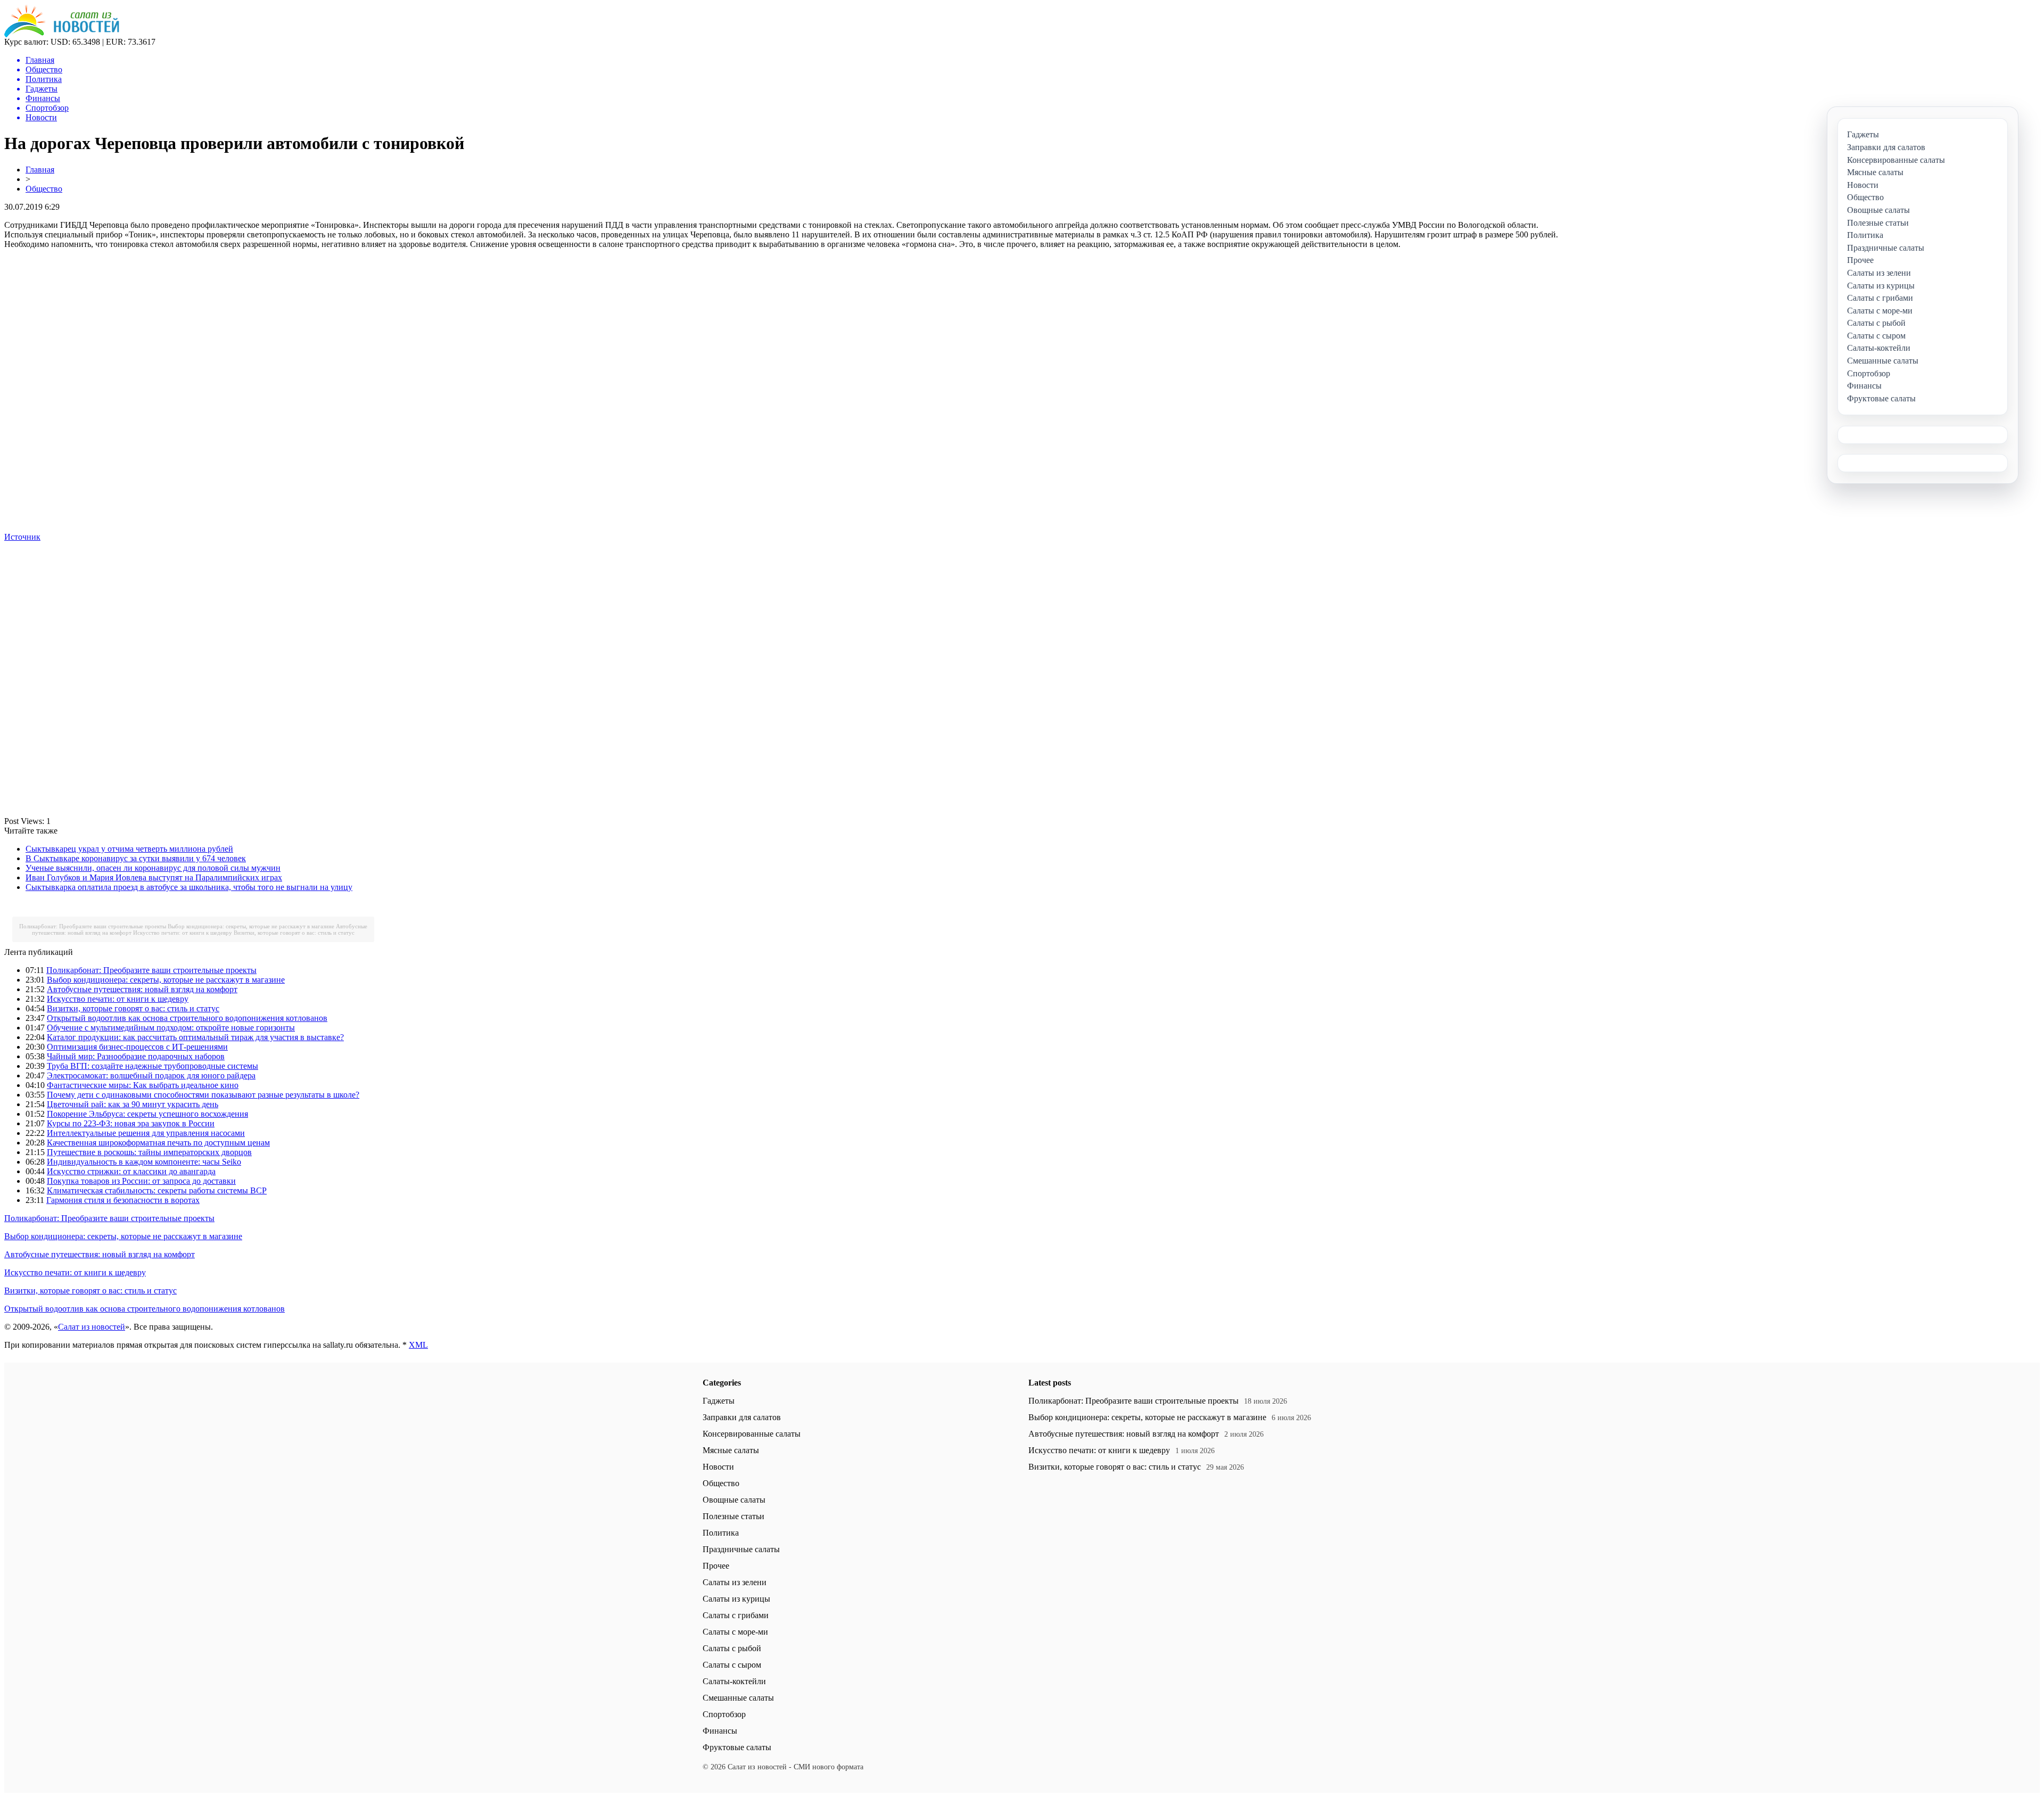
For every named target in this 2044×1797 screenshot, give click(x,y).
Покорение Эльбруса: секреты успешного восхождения (147, 1114)
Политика (721, 1533)
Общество (44, 189)
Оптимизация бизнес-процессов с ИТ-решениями (137, 1047)
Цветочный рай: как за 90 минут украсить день (133, 1104)
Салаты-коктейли (734, 1681)
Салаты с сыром (732, 1665)
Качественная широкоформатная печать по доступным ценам (158, 1143)
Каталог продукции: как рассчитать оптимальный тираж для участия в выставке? (195, 1037)
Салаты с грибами (736, 1615)
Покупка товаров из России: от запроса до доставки (141, 1181)
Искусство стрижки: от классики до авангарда (131, 1171)
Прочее (716, 1566)
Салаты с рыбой (732, 1648)
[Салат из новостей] (62, 34)
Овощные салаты (734, 1500)
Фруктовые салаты (737, 1747)
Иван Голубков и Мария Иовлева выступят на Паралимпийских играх (154, 877)
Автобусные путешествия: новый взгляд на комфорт (142, 989)
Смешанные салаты (738, 1698)
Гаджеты (719, 1401)
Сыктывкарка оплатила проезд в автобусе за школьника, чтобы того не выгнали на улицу (189, 887)
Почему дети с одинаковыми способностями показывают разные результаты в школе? (203, 1095)
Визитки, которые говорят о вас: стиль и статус (294, 933)
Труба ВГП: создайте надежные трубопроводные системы (153, 1066)
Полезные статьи (733, 1516)
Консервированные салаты (752, 1434)
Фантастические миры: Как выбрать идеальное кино (143, 1085)
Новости (718, 1467)
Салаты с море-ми (735, 1632)
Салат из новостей (92, 1327)
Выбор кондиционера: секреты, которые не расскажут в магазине (251, 926)
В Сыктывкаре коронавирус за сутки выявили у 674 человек (136, 858)
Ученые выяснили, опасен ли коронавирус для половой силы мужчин (153, 868)
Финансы (720, 1731)
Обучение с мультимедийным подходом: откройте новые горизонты (171, 1028)
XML (418, 1345)
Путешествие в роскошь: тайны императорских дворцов (149, 1152)
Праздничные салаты (741, 1549)
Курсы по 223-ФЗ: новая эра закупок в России (131, 1123)
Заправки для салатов (742, 1417)
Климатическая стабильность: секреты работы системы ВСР (157, 1190)
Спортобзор (724, 1714)
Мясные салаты (731, 1450)
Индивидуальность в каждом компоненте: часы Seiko (144, 1162)
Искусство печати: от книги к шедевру (183, 933)
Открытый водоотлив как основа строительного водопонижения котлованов (187, 1018)
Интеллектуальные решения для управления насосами (146, 1133)
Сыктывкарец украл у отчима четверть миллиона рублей (129, 849)
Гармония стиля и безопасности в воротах (123, 1200)
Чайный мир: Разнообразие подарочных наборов (136, 1056)
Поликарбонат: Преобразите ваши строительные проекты (93, 926)
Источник (22, 537)
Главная (40, 170)
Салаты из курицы (736, 1599)
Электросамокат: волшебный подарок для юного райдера (151, 1075)
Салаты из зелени (735, 1582)
